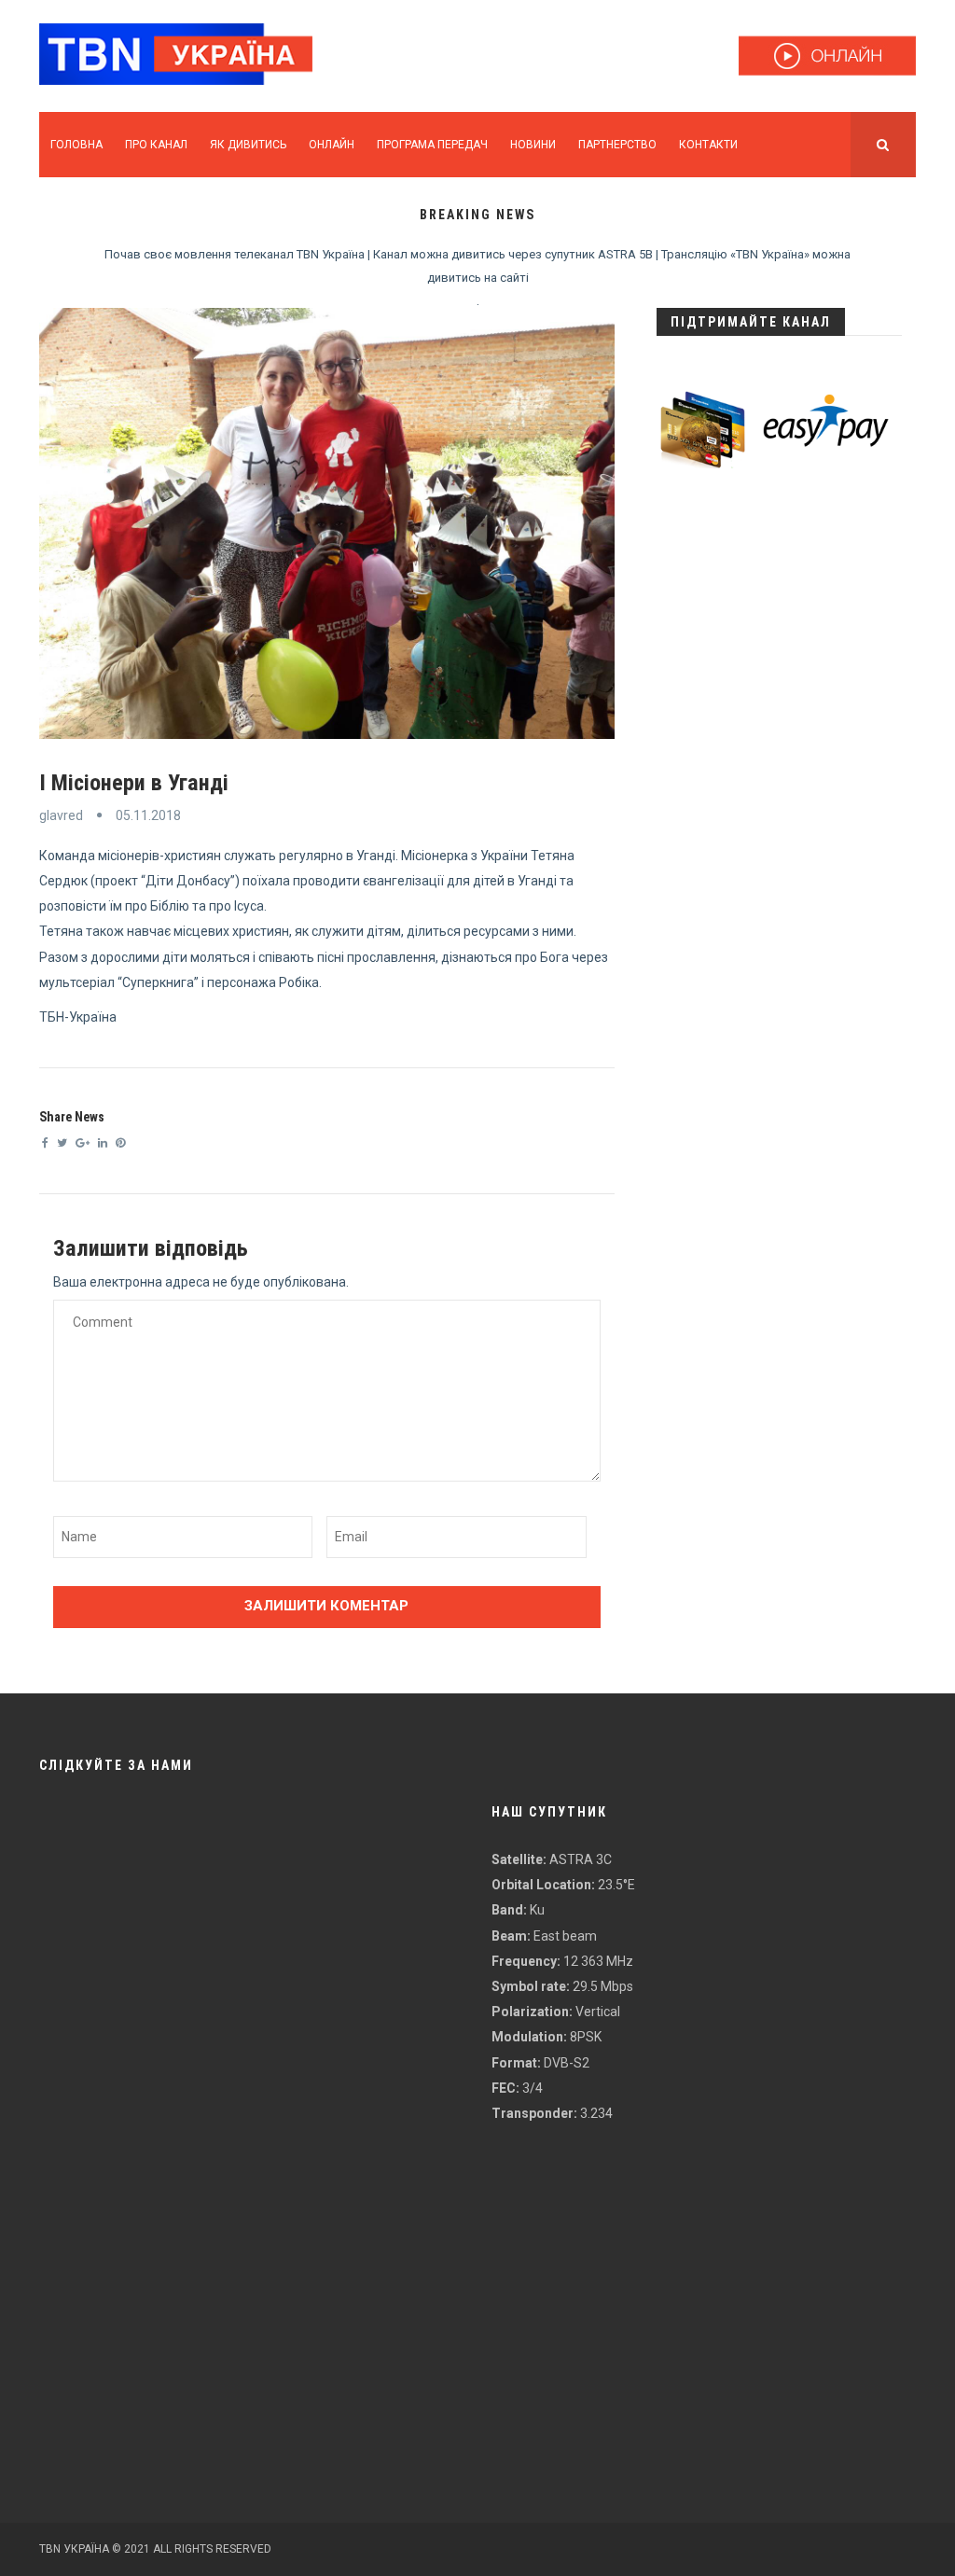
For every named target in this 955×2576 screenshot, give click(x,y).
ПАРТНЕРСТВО (617, 145)
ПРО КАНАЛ (156, 145)
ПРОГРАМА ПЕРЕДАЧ (432, 145)
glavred (61, 815)
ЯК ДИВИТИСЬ (248, 145)
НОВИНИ (533, 145)
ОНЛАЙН (332, 145)
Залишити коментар (326, 1606)
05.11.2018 (148, 815)
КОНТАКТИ (708, 145)
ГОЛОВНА (76, 145)
